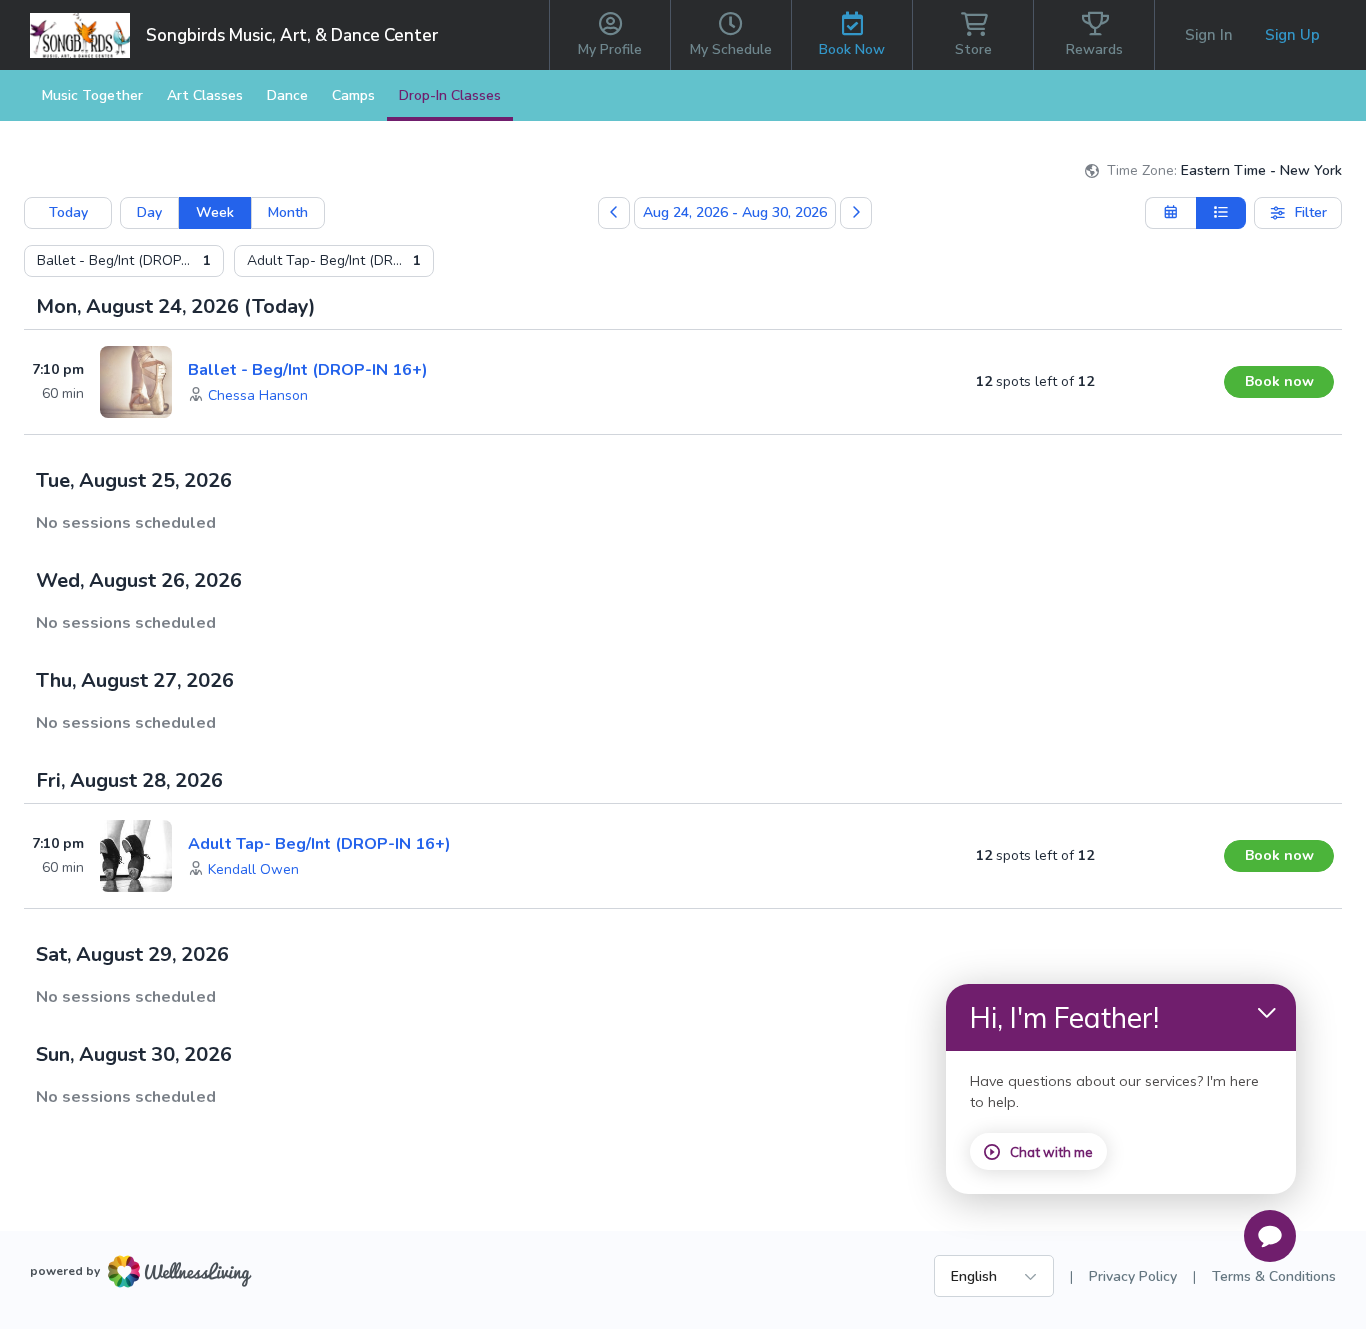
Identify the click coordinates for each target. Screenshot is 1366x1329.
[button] (258, 396)
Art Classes (205, 95)
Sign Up (1292, 35)
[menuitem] (124, 261)
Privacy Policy (1133, 1276)
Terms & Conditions (1274, 1276)
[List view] (1221, 213)
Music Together (92, 95)
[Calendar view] (1170, 213)
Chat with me (1051, 1152)
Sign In (1209, 35)
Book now (1279, 381)
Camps (353, 95)
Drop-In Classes (450, 95)
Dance (287, 95)
